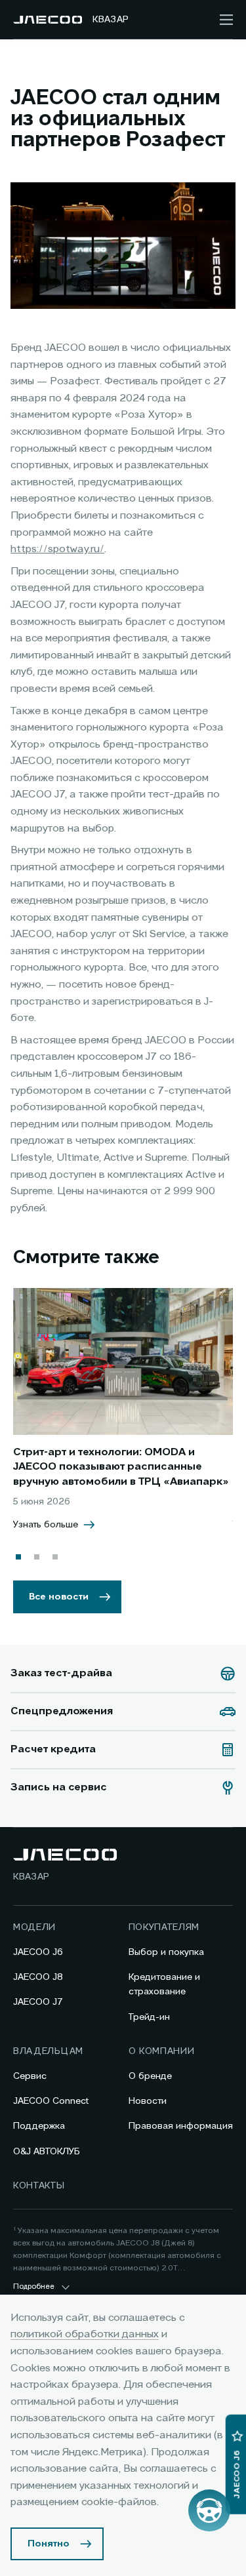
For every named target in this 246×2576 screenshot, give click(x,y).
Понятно (49, 2544)
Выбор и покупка (166, 1952)
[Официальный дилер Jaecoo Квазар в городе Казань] (48, 20)
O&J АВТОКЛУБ (47, 2152)
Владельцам (48, 2051)
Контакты (39, 2186)
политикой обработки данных (85, 2335)
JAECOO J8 (38, 1977)
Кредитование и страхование (164, 1984)
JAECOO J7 (38, 2002)
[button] (18, 1557)
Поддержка (39, 2126)
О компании (162, 2051)
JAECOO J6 (38, 1952)
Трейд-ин (149, 2017)
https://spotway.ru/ (57, 550)
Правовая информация (181, 2126)
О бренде (150, 2076)
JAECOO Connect (51, 2101)
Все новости (59, 1597)
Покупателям (164, 1927)
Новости (148, 2101)
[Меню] (226, 20)
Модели (34, 1927)
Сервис (30, 2076)
